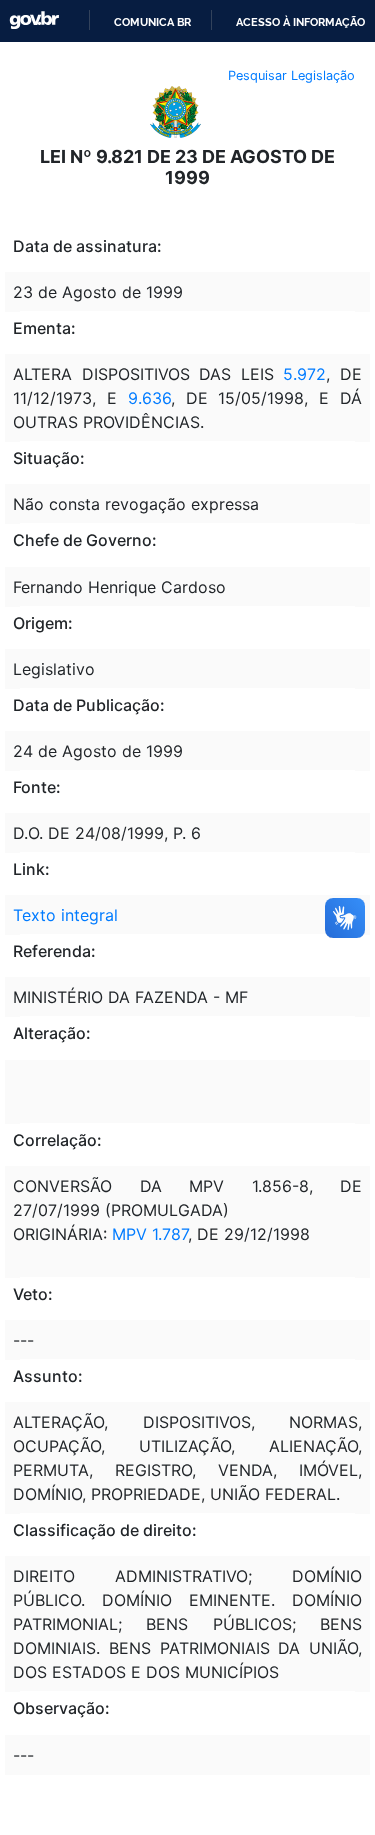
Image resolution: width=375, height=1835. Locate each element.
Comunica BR (152, 22)
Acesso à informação (300, 22)
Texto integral (65, 915)
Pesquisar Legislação (291, 75)
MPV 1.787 (150, 1234)
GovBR (34, 20)
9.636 (149, 398)
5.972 (304, 374)
